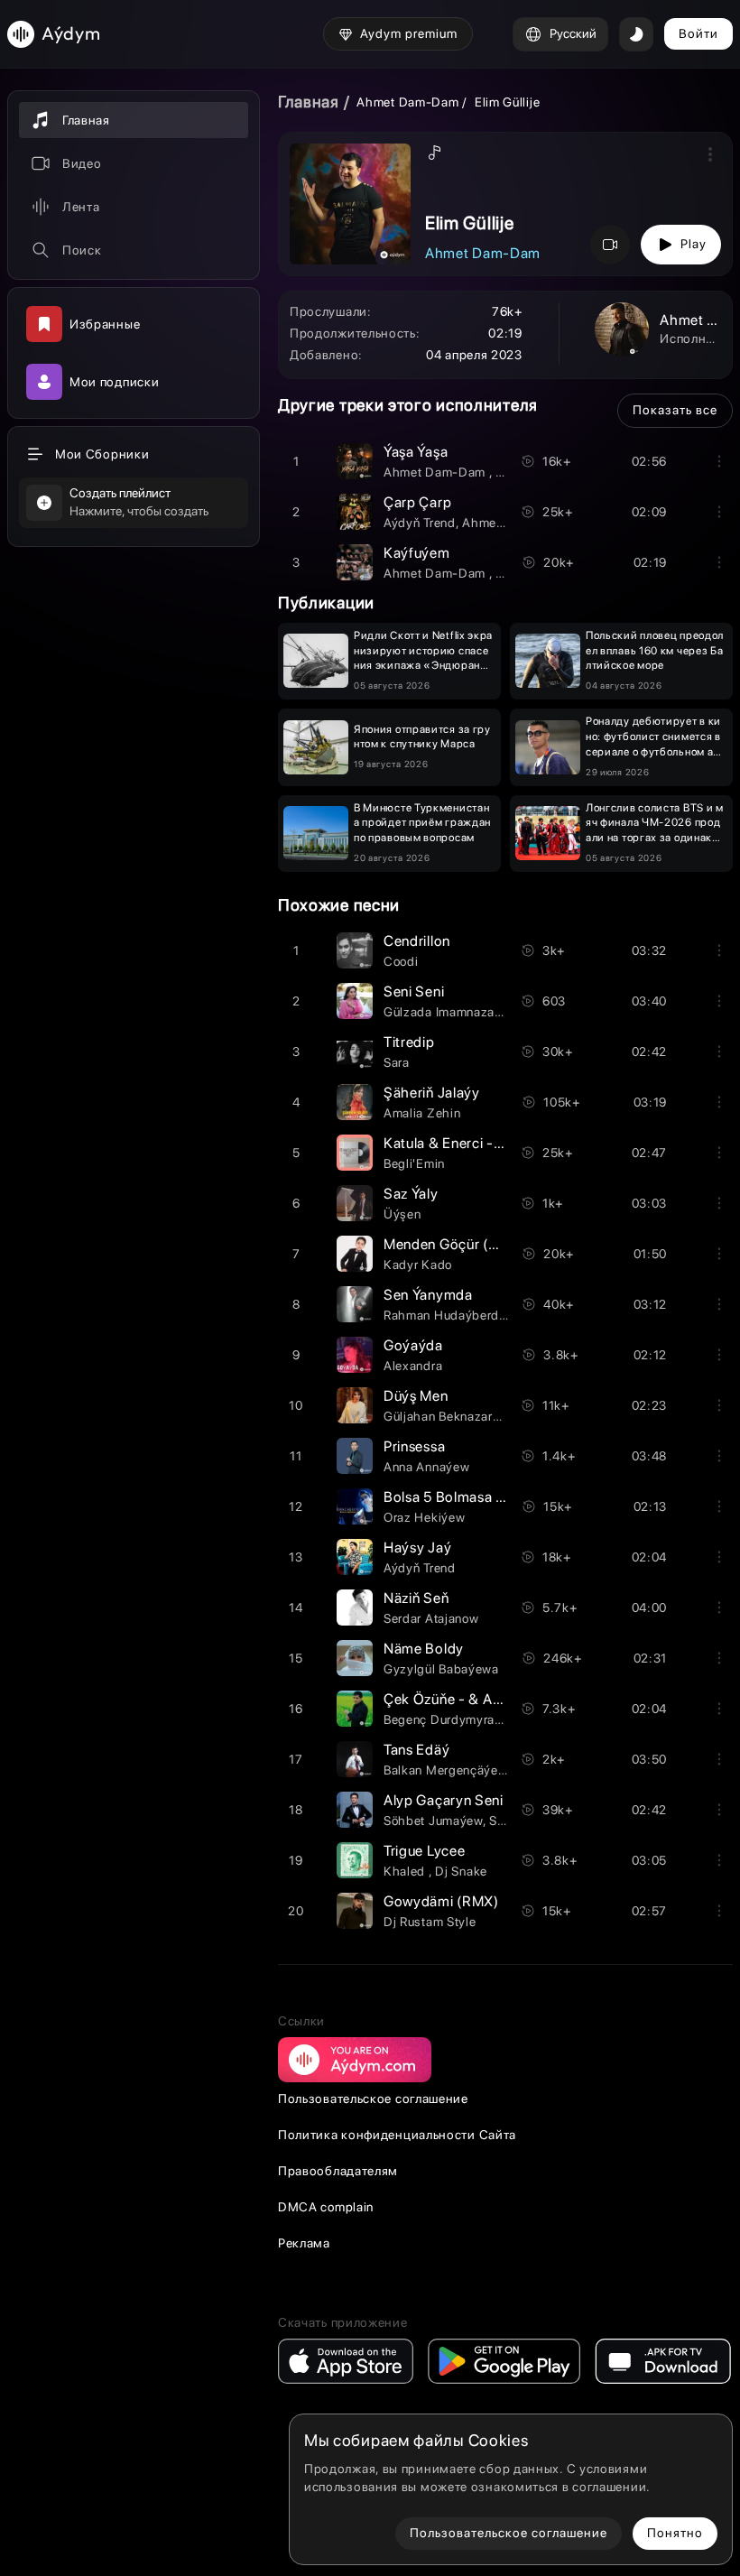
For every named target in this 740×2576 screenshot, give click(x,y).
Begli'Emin (414, 1163)
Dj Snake (461, 1871)
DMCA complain (326, 2207)
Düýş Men (416, 1396)
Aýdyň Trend (420, 523)
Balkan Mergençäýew (446, 1770)
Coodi (401, 961)
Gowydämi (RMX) (441, 1901)
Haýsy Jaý (417, 1547)
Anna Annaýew (426, 1467)
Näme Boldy (424, 1649)
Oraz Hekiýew (424, 1517)
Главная (309, 102)
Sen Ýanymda (428, 1295)
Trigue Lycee (424, 1851)
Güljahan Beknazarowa (450, 1416)
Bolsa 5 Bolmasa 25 (449, 1497)
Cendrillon (417, 941)
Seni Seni (414, 991)
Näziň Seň (416, 1598)
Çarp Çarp (417, 502)
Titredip (409, 1042)
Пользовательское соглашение (373, 2099)
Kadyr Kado (418, 1265)
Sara (397, 1062)
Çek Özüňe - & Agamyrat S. (474, 1699)
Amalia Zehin (422, 1113)
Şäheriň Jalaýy (432, 1093)
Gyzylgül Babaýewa (441, 1669)
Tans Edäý (416, 1750)
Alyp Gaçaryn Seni (444, 1800)
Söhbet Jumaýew (433, 1821)
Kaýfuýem (417, 553)
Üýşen (402, 1214)
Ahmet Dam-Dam (409, 102)
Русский (573, 33)
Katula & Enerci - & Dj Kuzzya (479, 1143)
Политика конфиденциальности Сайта (397, 2135)
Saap (504, 1821)
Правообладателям (338, 2171)
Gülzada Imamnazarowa (453, 1012)
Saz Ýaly (411, 1194)
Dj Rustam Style (430, 1922)
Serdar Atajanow (431, 1618)
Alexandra (413, 1366)
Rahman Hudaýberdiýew (455, 1315)
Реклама (304, 2243)
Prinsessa (414, 1446)
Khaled (406, 1871)
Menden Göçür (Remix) (459, 1244)
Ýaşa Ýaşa (416, 452)
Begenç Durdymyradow (451, 1719)
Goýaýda (413, 1345)
